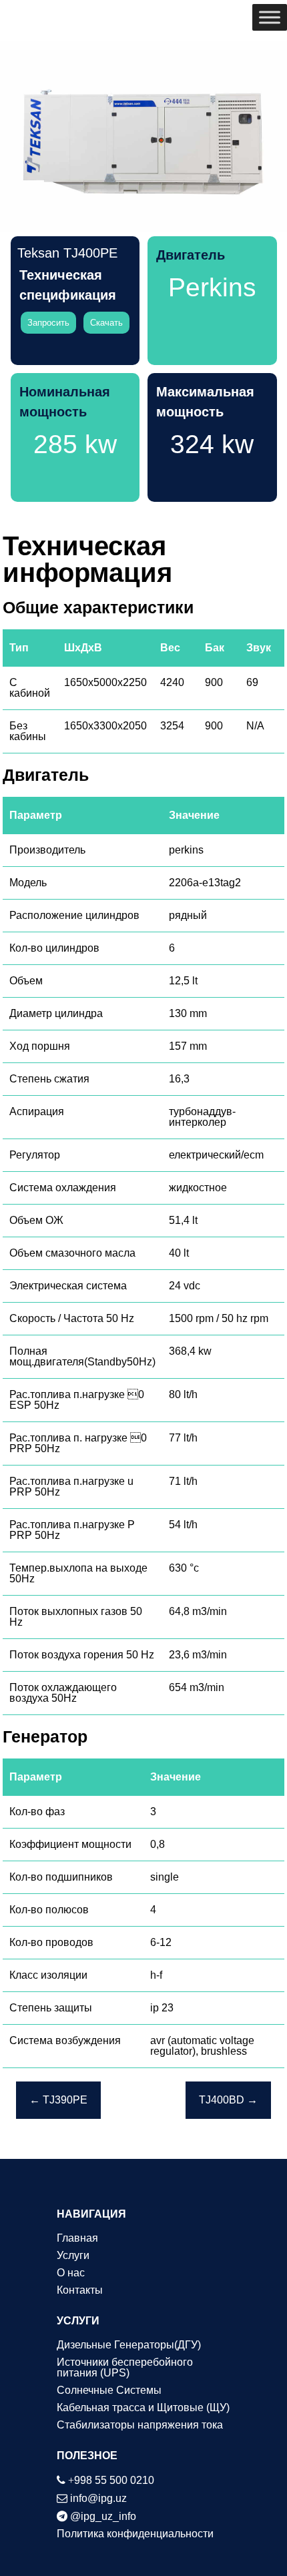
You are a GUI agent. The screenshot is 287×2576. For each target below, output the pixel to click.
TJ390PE (58, 2100)
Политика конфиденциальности (135, 2534)
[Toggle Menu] (270, 17)
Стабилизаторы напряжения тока (140, 2425)
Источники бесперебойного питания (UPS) (125, 2367)
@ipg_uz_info (103, 2516)
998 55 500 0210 (111, 2480)
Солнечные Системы (109, 2390)
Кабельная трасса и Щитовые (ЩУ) (143, 2407)
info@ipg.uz (98, 2498)
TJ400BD (228, 2100)
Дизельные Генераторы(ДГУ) (129, 2345)
